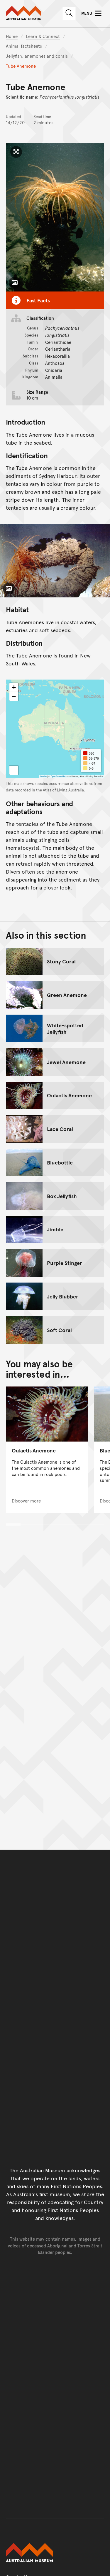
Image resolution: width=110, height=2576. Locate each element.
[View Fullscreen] (14, 770)
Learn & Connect (43, 36)
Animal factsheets (24, 46)
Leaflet (43, 776)
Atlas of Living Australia (63, 790)
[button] (14, 688)
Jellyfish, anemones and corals (37, 56)
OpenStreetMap (58, 776)
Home (12, 36)
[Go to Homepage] (55, 2553)
